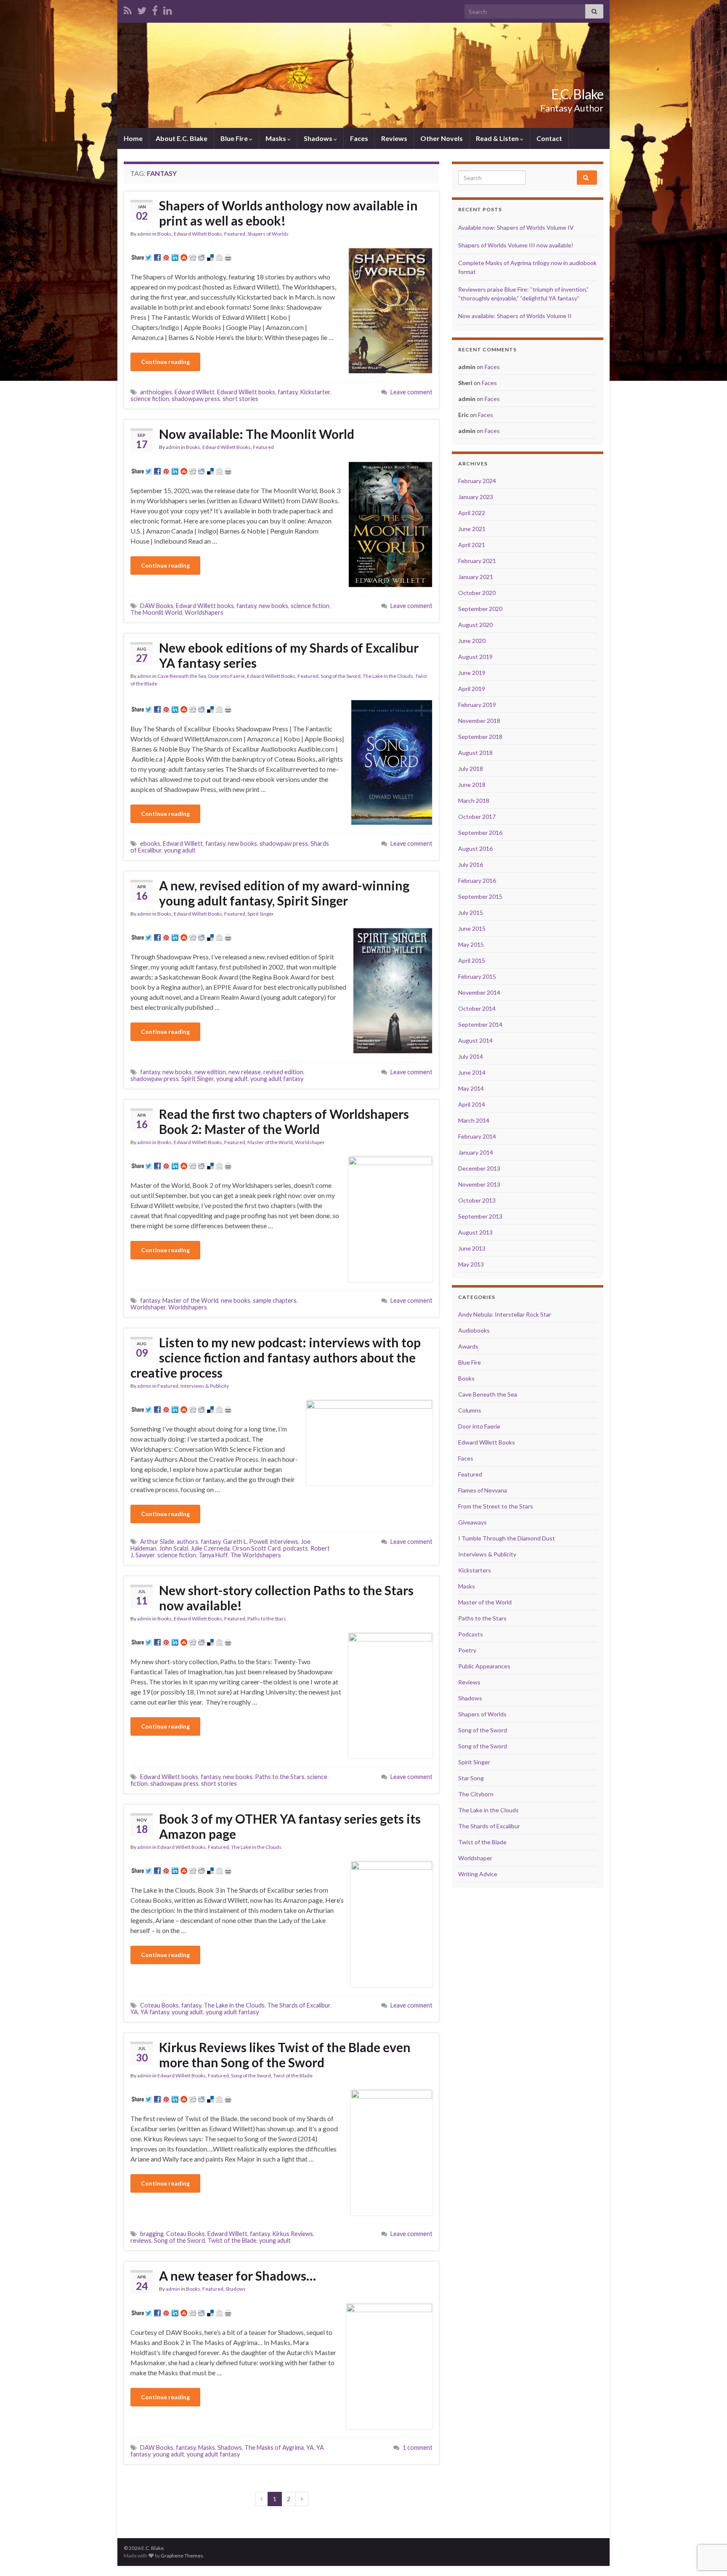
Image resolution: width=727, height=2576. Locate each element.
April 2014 (472, 1104)
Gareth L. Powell (245, 1542)
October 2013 (477, 1200)
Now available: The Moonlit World (257, 434)
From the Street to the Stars (496, 1506)
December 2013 (479, 1168)
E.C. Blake (577, 94)
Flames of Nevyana (483, 1490)
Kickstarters (475, 1570)
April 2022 (472, 513)
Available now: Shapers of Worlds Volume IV (516, 227)
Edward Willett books (246, 392)
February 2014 (477, 1136)
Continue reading (165, 362)
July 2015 (471, 912)
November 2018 (479, 721)
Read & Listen (498, 138)
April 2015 (472, 960)
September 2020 (480, 609)
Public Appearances (484, 1666)
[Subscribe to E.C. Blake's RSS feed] (128, 9)
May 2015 (471, 944)
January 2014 (476, 1152)
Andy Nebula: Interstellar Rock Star (505, 1314)
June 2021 (472, 529)
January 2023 (476, 497)
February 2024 (477, 481)
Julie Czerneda (210, 1548)
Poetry (467, 1650)
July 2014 (471, 1056)
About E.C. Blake (182, 138)
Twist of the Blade (293, 2075)
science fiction (150, 399)
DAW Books (157, 606)
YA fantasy (155, 2012)
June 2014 (472, 1072)
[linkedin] (168, 9)
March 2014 (474, 1120)
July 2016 (471, 864)
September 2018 (480, 737)
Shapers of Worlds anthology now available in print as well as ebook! (288, 213)
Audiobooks (474, 1330)
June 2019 (472, 673)
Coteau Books (159, 2005)
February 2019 (477, 705)
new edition (210, 1072)
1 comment (418, 2447)
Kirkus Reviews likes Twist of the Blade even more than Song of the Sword (285, 2055)
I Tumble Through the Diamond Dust (507, 1538)
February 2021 (477, 561)
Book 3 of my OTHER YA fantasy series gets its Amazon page (290, 1826)
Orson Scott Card (256, 1548)
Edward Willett (195, 392)
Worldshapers (204, 612)
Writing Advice (478, 1874)
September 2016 (480, 833)
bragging (152, 2234)
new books (273, 606)
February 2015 (477, 976)
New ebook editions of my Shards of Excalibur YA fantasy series (289, 655)
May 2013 (471, 1264)
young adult (180, 850)
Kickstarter (315, 392)
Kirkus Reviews (293, 2234)
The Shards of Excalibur (299, 2005)
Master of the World (270, 1142)
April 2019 (472, 689)
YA (134, 2012)
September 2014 (480, 1024)
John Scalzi (174, 1548)
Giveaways (472, 1522)
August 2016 (475, 848)
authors (187, 1542)
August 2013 (475, 1232)
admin (144, 234)
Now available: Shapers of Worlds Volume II (515, 316)
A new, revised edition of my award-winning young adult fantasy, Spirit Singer (284, 893)
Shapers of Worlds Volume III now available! (516, 245)
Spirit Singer (261, 914)
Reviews (394, 138)
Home (133, 138)
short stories (240, 399)
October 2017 (477, 817)
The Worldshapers (256, 1555)
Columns (470, 1410)
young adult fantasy (277, 1079)
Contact (549, 138)
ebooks (150, 843)
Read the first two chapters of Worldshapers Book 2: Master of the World (284, 1121)
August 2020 (475, 625)
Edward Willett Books (198, 234)
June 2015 (472, 928)
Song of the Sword (341, 676)
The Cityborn (476, 1794)
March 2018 (474, 801)
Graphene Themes (182, 2556)
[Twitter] (142, 9)
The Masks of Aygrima (274, 2447)
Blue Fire (235, 138)
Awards (468, 1346)
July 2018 (471, 769)
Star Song (471, 1778)
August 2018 (475, 753)
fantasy (288, 392)
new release (245, 1072)
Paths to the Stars (267, 1619)
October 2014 (477, 1008)
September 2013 (480, 1216)
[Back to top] (708, 2526)
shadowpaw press (196, 399)
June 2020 (472, 641)
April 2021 (472, 545)
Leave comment (411, 392)
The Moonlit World (156, 612)
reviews (141, 2240)
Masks (276, 138)
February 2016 (477, 880)
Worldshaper (310, 1142)
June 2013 (472, 1248)
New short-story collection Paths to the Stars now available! (286, 1598)
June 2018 (472, 785)
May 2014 (471, 1088)
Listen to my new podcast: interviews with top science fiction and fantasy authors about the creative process (276, 1357)
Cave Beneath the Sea (182, 676)
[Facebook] (155, 9)
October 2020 (477, 593)
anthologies (156, 392)
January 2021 (476, 577)
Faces (359, 138)
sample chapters (275, 1300)
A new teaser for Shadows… (237, 2276)
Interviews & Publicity (205, 1386)
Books (165, 234)
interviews (284, 1542)
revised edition (283, 1072)
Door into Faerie (227, 676)
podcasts (296, 1548)
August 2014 (475, 1040)
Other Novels (442, 138)
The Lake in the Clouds (388, 676)
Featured (235, 234)
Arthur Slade (157, 1542)
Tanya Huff (213, 1555)
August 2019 (475, 657)
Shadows (319, 138)
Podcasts (471, 1634)
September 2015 (480, 896)
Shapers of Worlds (268, 234)
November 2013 (479, 1184)
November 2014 (479, 992)
